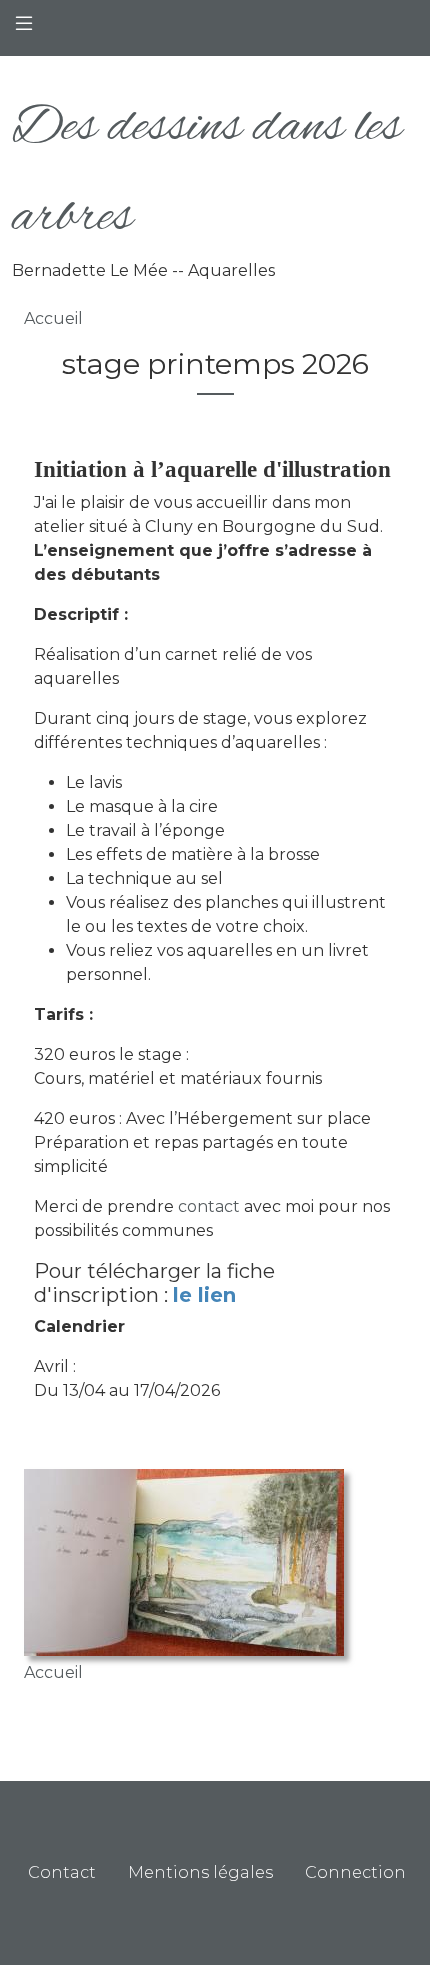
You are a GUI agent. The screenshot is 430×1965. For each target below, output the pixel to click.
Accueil (53, 318)
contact (209, 1206)
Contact (62, 1872)
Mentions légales (200, 1872)
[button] (184, 1563)
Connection (355, 1872)
